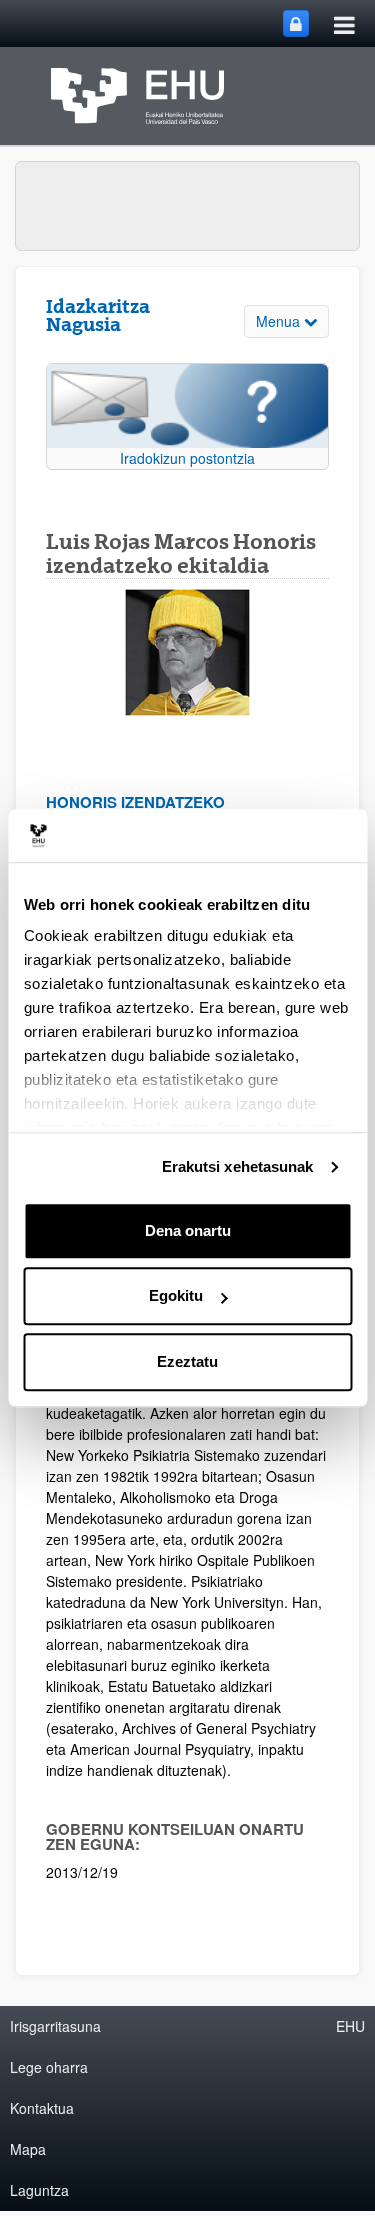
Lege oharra (49, 2067)
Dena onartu (188, 1230)
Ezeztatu (187, 1361)
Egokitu (176, 1295)
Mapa (28, 2149)
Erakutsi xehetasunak (238, 1166)
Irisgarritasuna (55, 2026)
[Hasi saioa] (296, 23)
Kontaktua (42, 2108)
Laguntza (39, 2190)
